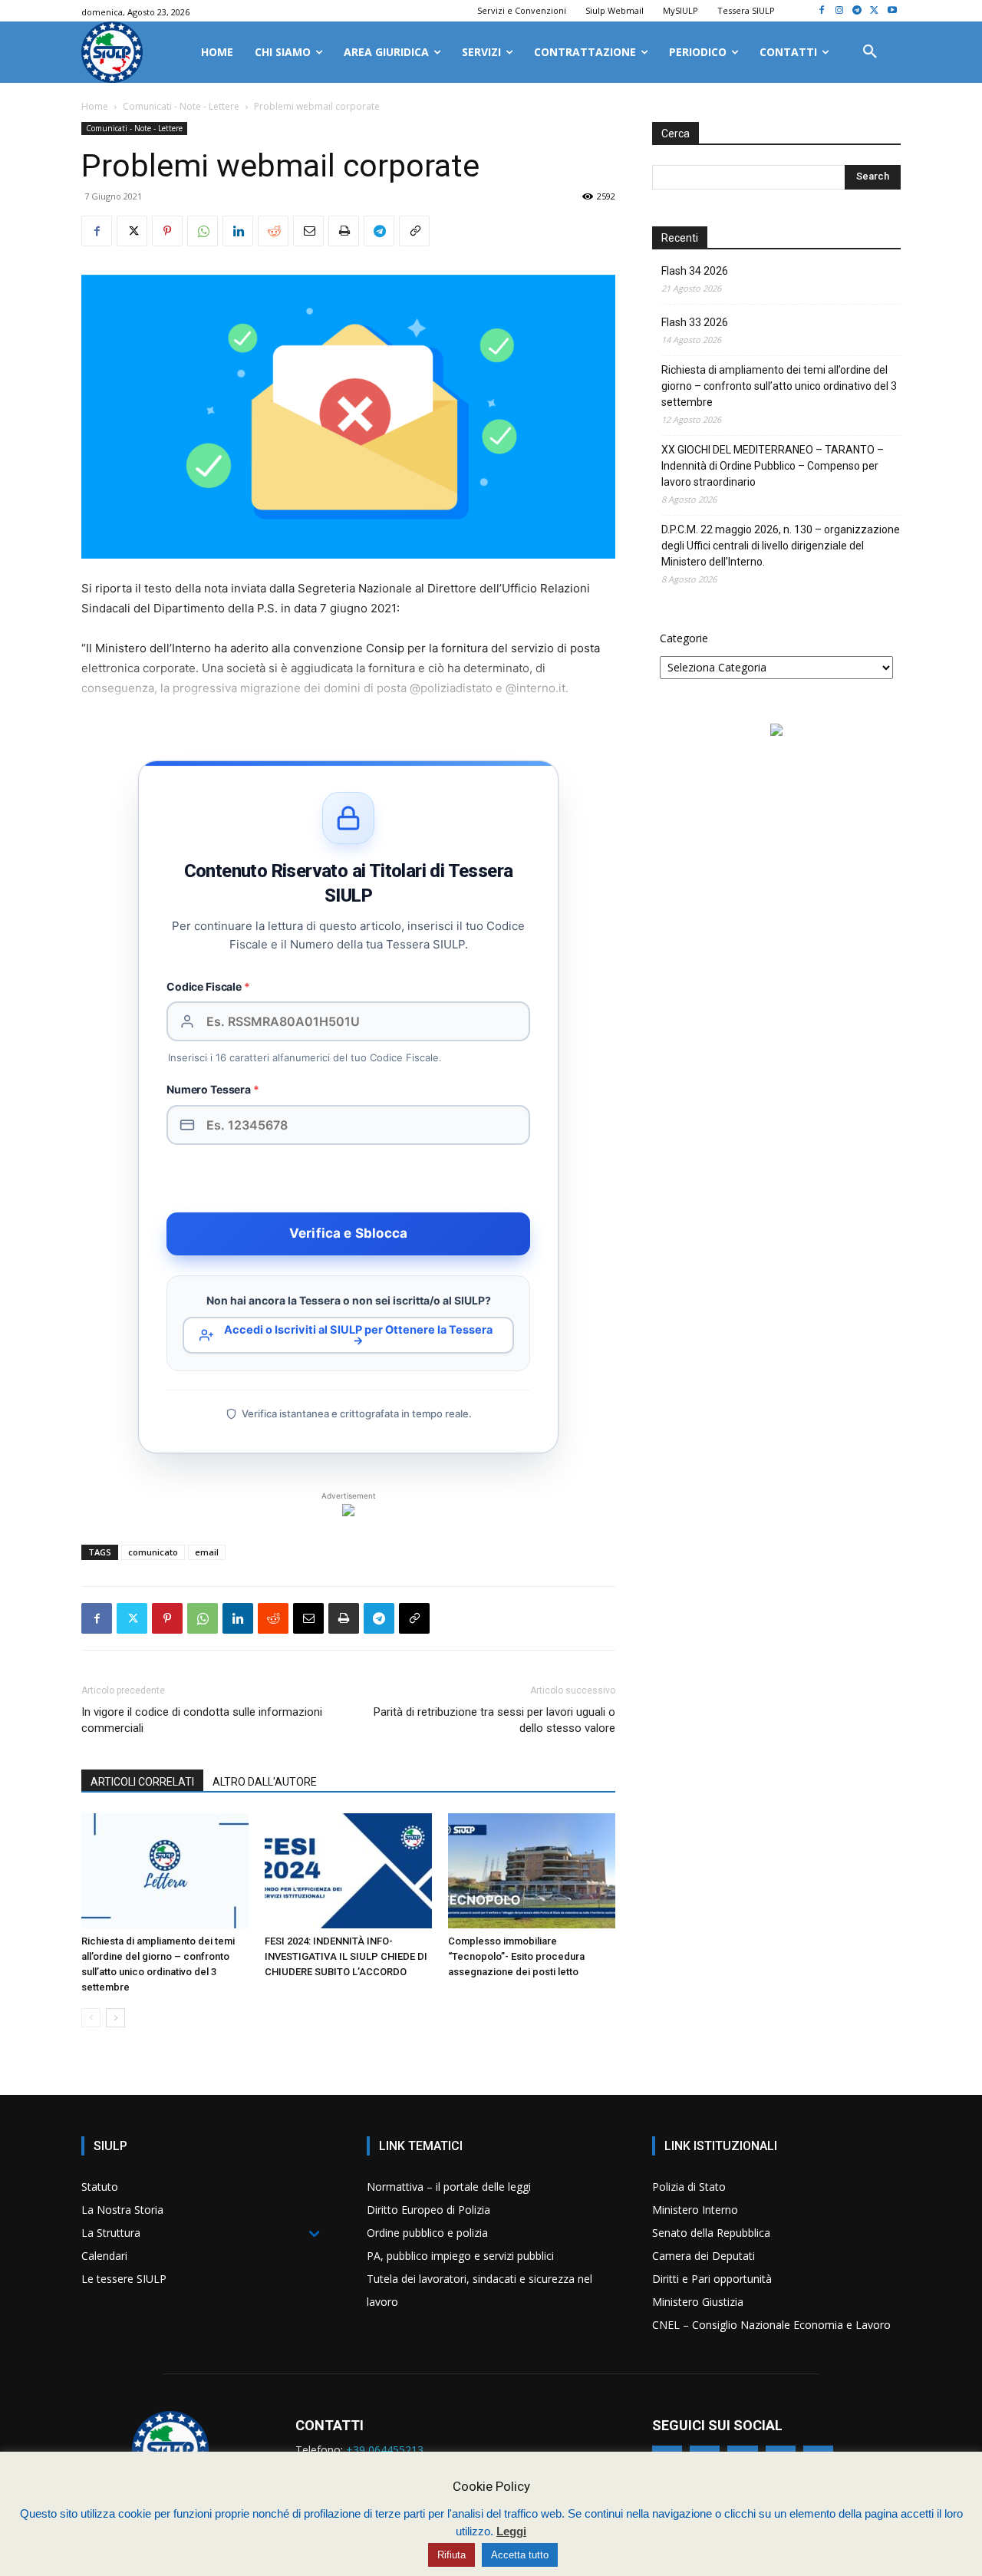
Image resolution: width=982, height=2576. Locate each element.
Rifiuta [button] (451, 2555)
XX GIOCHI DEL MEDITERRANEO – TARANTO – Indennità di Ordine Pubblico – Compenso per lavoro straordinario (773, 466)
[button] (870, 52)
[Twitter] (874, 11)
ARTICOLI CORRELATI (142, 1782)
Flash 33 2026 (695, 322)
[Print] (344, 231)
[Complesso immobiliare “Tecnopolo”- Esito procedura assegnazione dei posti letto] (532, 1871)
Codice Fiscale (208, 986)
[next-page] (115, 2018)
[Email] (308, 231)
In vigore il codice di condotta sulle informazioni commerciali (202, 1720)
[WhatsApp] (203, 231)
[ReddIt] (273, 231)
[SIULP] (112, 52)
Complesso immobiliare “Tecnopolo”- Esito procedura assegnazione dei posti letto (516, 1956)
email (207, 1552)
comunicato (153, 1552)
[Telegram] (857, 11)
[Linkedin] (238, 231)
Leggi (511, 2531)
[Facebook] (822, 11)
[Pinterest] (167, 231)
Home (95, 106)
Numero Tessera (213, 1089)
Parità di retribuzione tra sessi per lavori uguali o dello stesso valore (494, 1720)
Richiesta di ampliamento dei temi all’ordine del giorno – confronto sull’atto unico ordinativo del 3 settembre (779, 386)
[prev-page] (91, 2018)
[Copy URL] (414, 231)
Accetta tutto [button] (520, 2555)
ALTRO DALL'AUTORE (265, 1782)
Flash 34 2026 (695, 271)
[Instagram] (840, 11)
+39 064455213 (385, 2450)
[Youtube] (892, 11)
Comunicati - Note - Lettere (181, 106)
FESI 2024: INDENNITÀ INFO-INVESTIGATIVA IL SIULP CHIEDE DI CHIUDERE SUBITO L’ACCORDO (346, 1956)
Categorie (684, 638)
